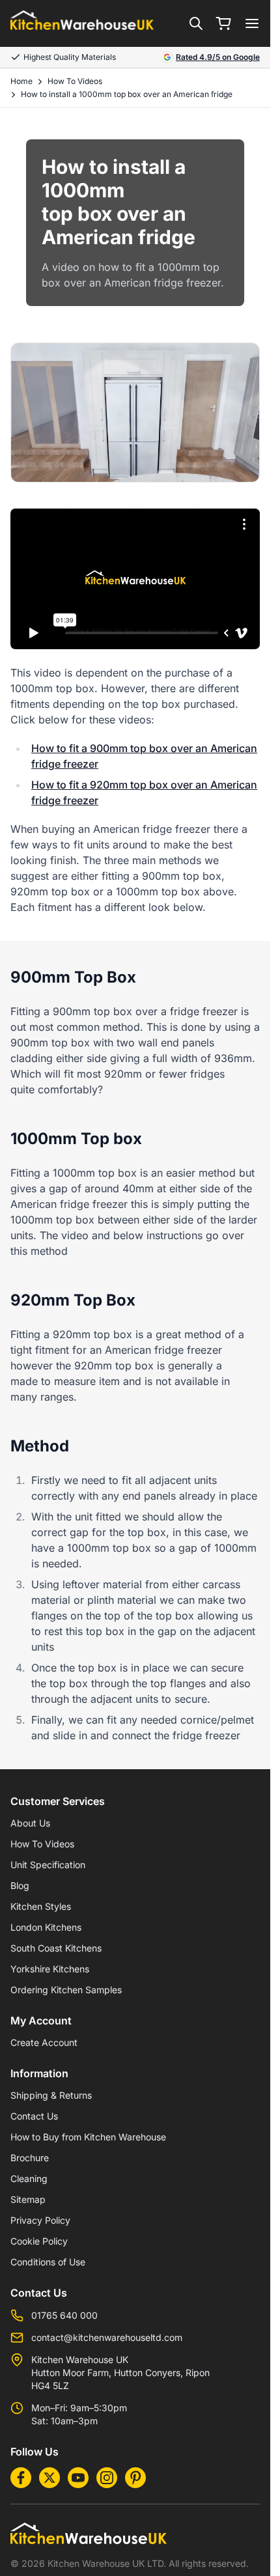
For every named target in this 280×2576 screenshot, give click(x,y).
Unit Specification (48, 1865)
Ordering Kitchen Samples (66, 1990)
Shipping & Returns (51, 2095)
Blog (20, 1885)
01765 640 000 (64, 2315)
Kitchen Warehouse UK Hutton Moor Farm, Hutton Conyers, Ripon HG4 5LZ (120, 2373)
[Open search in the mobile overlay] (196, 23)
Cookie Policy (39, 2241)
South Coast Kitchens (56, 1948)
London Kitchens (46, 1927)
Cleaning (29, 2178)
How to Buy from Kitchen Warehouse (88, 2137)
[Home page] (82, 24)
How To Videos (75, 81)
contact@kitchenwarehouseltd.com (107, 2337)
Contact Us (34, 2116)
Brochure (30, 2158)
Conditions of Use (48, 2262)
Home (21, 81)
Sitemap (28, 2199)
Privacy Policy (40, 2220)
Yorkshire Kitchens (50, 1969)
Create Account (44, 2042)
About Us (30, 1823)
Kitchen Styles (41, 1906)
